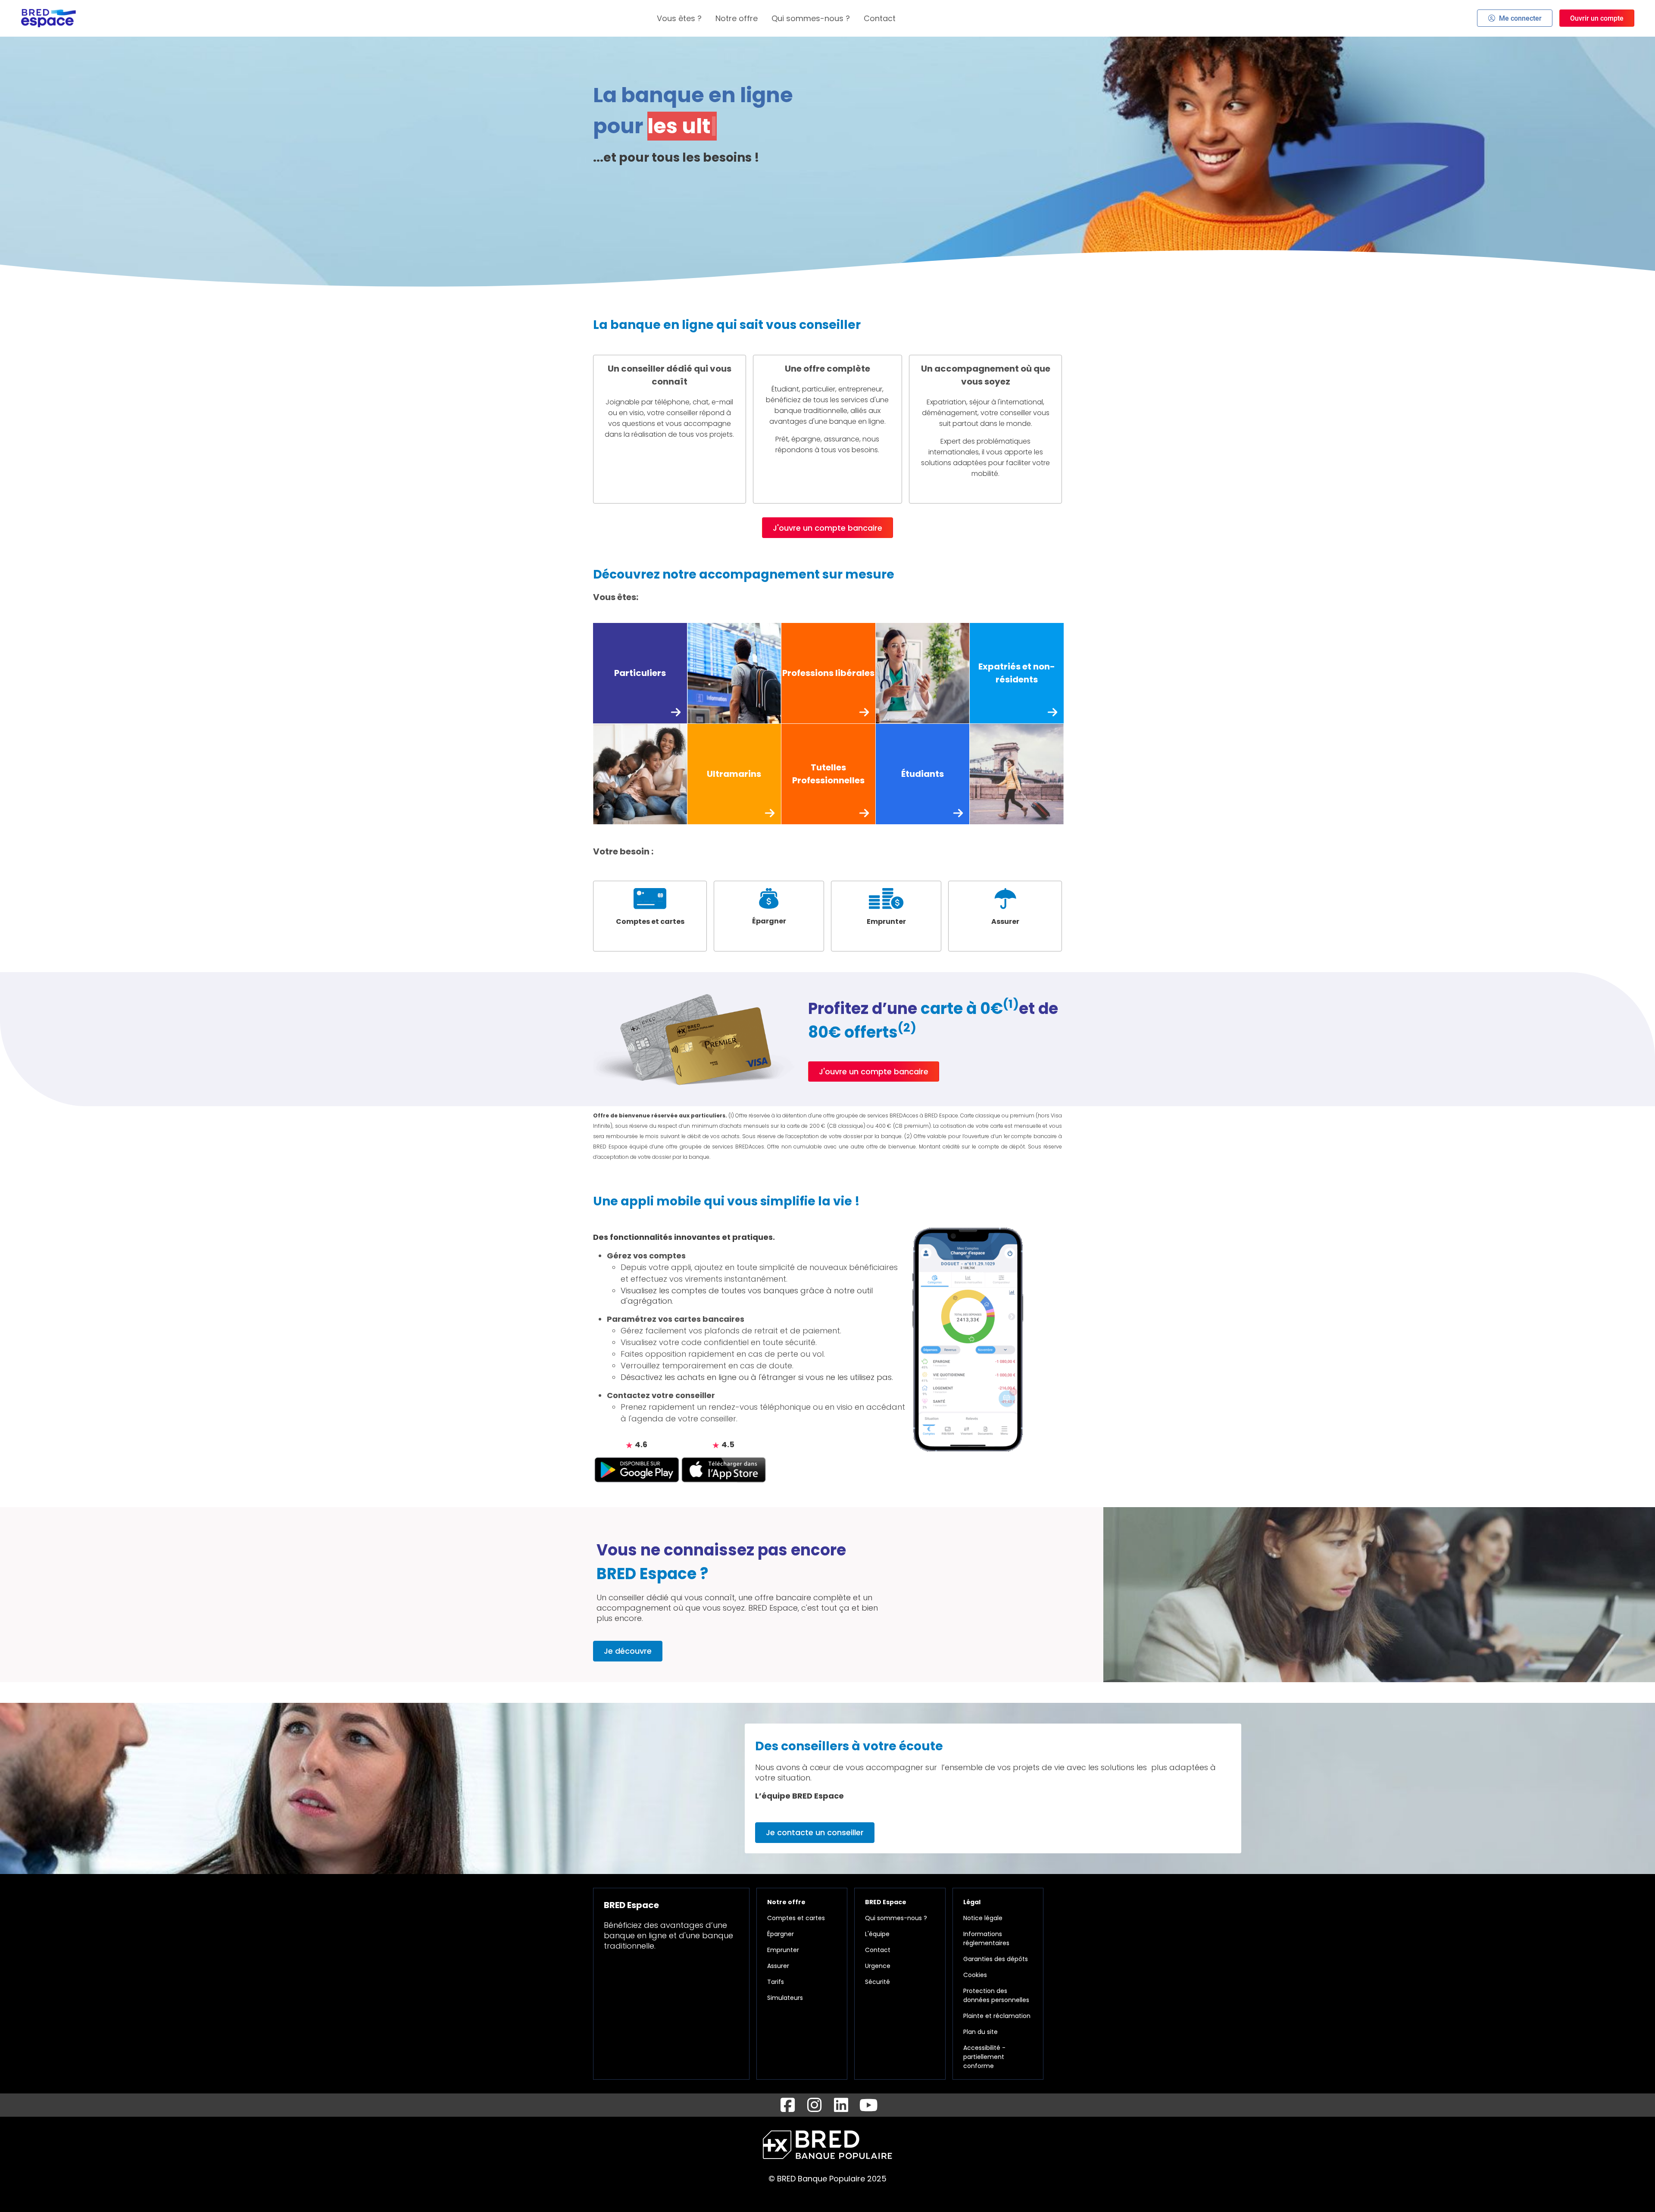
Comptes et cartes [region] (796, 1918)
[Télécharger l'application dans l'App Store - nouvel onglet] (724, 1469)
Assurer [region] (778, 1966)
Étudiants (923, 774)
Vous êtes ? (679, 18)
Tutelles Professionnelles (828, 774)
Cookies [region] (975, 1975)
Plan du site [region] (981, 2032)
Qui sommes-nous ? (811, 18)
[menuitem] (679, 18)
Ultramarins (734, 774)
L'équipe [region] (877, 1934)
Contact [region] (878, 1950)
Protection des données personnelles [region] (996, 1995)
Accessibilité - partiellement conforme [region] (984, 2057)
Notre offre (737, 18)
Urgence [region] (878, 1966)
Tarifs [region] (776, 1982)
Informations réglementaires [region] (986, 1938)
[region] (650, 916)
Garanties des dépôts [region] (996, 1959)
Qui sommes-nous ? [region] (896, 1918)
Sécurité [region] (877, 1982)
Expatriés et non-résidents (1017, 673)
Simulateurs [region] (785, 1998)
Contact (880, 18)
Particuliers (640, 673)
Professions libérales (828, 673)
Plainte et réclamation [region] (997, 2016)
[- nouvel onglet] (787, 2105)
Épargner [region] (781, 1934)
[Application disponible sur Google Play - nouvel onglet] (637, 1469)
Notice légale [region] (983, 1918)
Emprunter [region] (783, 1950)
